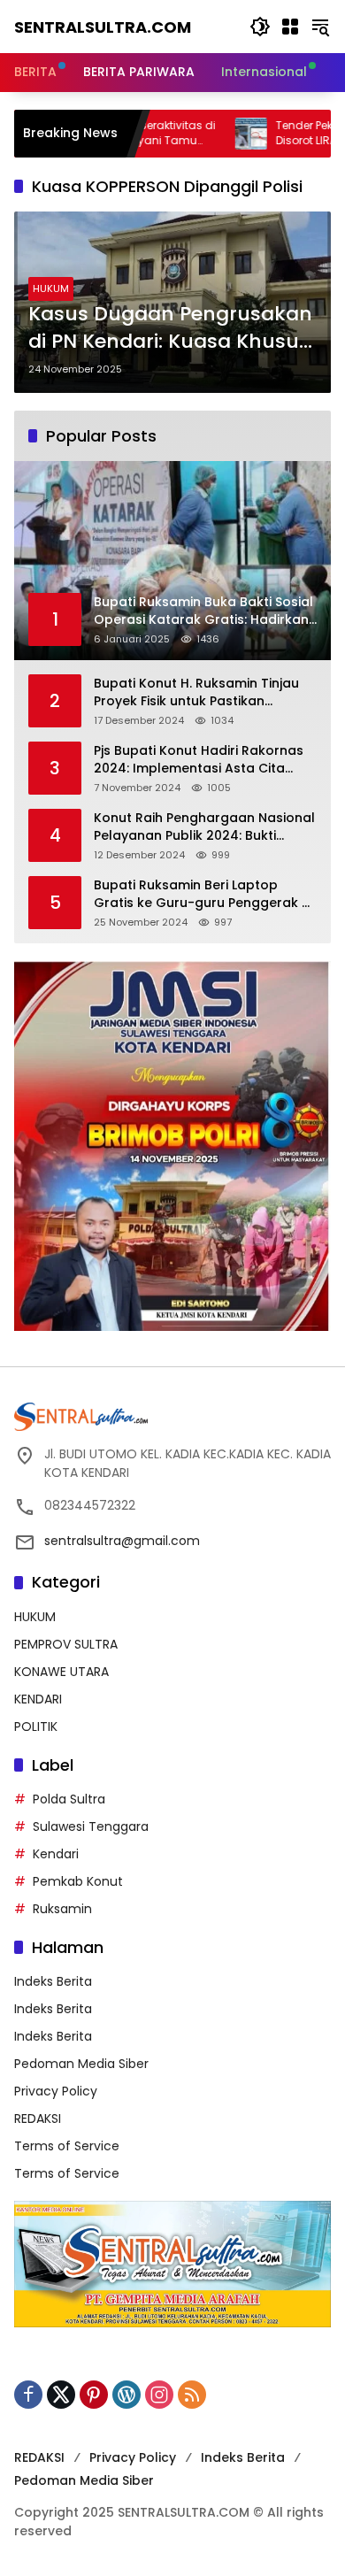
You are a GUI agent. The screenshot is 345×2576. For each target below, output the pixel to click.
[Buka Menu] (290, 27)
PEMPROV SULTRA (66, 1644)
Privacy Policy (56, 2091)
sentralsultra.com (103, 27)
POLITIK (36, 1726)
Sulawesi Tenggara (91, 1826)
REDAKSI (38, 2118)
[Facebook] (28, 2395)
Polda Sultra (69, 1799)
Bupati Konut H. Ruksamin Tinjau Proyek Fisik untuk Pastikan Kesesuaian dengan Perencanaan (203, 692)
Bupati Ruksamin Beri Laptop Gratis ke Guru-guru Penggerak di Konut (203, 894)
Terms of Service (67, 2146)
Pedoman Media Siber (81, 2064)
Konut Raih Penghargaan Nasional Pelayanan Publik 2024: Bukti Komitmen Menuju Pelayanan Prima (204, 827)
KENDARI (38, 1699)
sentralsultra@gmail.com (122, 1541)
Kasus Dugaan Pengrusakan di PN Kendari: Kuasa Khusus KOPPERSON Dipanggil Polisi (170, 328)
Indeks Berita (53, 1981)
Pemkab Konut (78, 1881)
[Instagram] (159, 2395)
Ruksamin (62, 1909)
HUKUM (51, 288)
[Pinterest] (94, 2395)
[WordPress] (126, 2395)
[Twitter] (61, 2395)
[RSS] (192, 2395)
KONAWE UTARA (61, 1672)
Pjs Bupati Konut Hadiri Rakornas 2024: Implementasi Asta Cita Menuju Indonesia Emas (199, 760)
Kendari (56, 1854)
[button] (260, 27)
